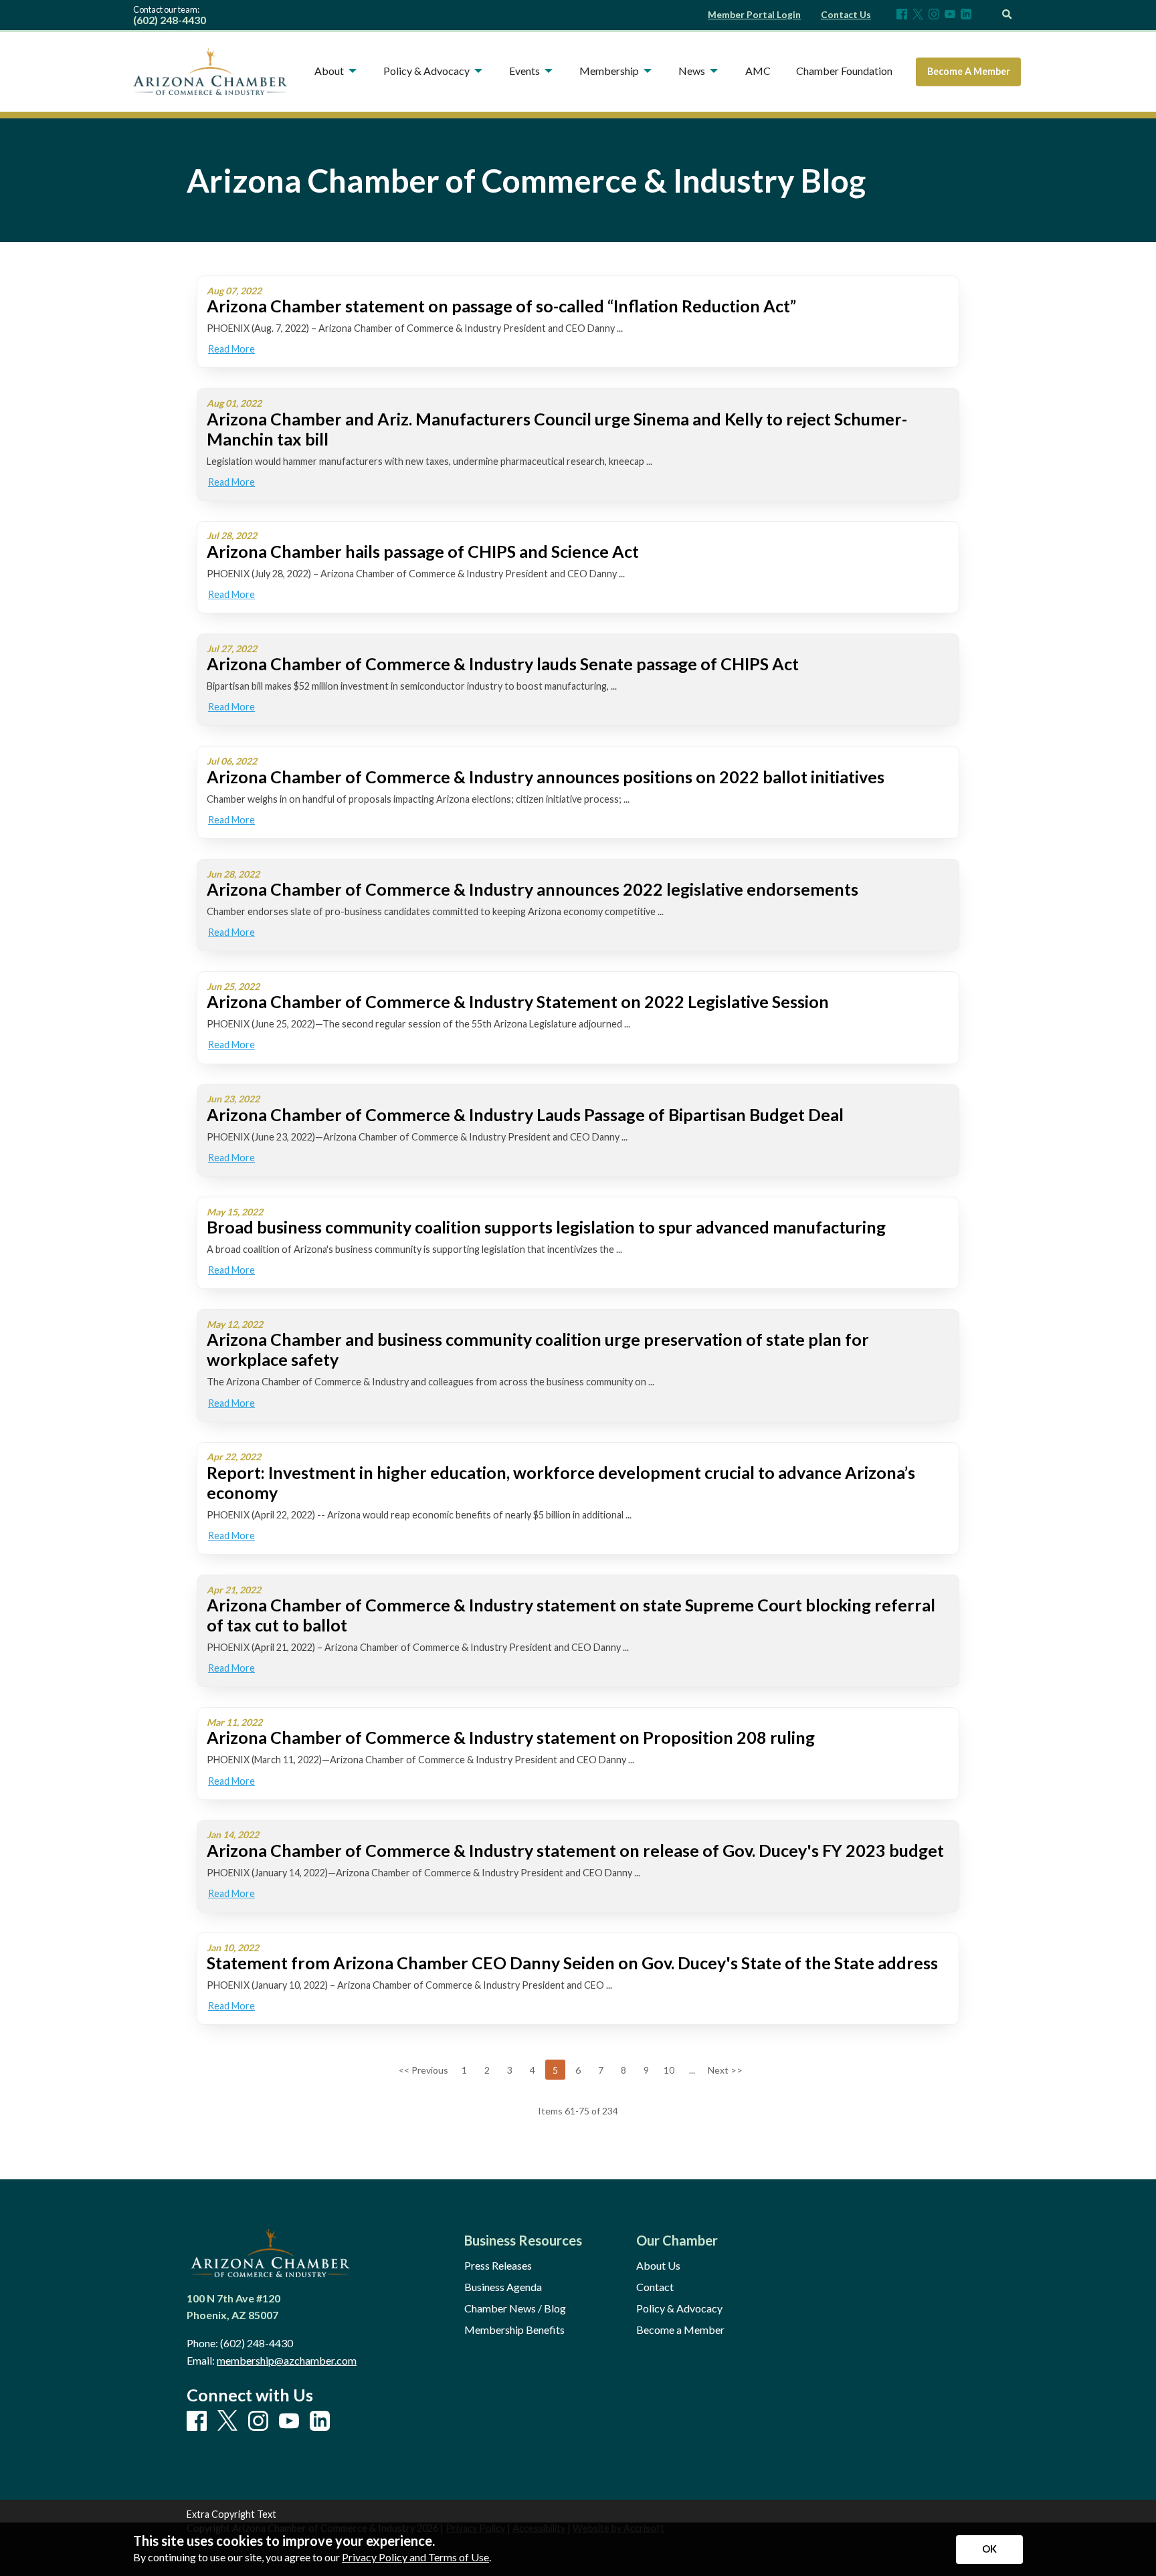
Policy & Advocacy (679, 2308)
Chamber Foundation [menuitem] (844, 71)
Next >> (725, 2070)
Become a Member (680, 2330)
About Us (658, 2266)
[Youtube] (950, 15)
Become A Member (969, 71)
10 (669, 2070)
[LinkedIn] (966, 15)
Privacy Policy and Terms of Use (415, 2557)
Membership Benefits (514, 2330)
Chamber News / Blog (515, 2308)
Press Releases (498, 2266)
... (692, 2070)
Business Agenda (503, 2287)
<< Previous (423, 2070)
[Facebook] (902, 15)
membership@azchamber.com (287, 2360)
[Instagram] (934, 15)
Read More (231, 349)
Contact (655, 2287)
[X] (918, 15)
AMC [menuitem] (758, 71)
